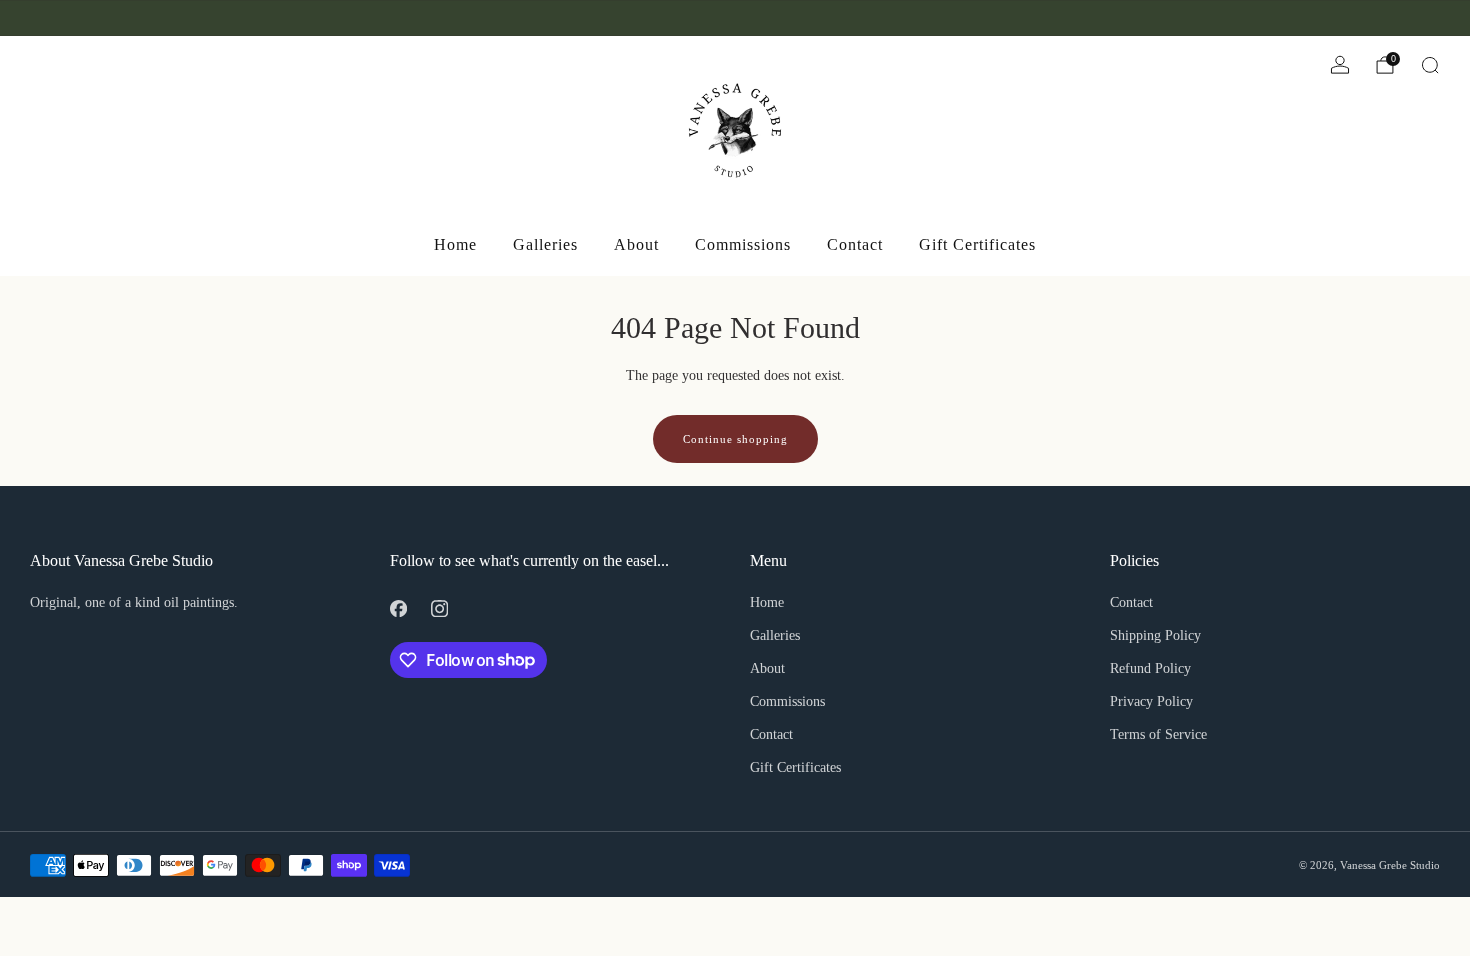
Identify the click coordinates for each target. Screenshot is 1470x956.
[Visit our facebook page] (38, 18)
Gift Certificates (977, 244)
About (636, 244)
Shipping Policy (1155, 635)
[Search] (1430, 65)
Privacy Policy (1151, 701)
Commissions (743, 244)
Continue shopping (735, 439)
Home (455, 244)
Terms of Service (1158, 734)
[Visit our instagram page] (66, 18)
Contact (855, 244)
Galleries (545, 244)
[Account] (1340, 65)
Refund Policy (1150, 668)
